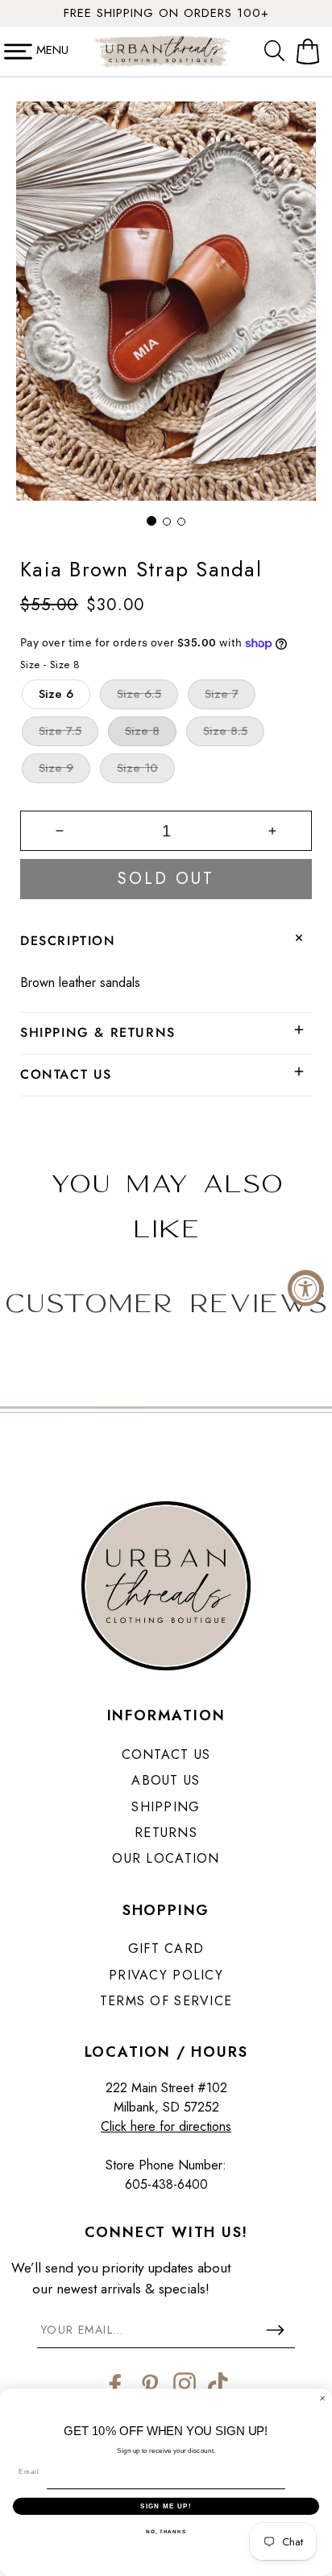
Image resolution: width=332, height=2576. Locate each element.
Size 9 (56, 768)
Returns (166, 1833)
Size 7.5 (60, 731)
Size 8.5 (225, 731)
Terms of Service (166, 2001)
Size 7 (222, 694)
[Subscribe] (275, 2330)
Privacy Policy (166, 1975)
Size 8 (142, 731)
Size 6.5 (139, 694)
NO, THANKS (166, 2531)
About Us (166, 1780)
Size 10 (137, 768)
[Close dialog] (323, 2398)
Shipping (166, 1807)
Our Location (166, 1858)
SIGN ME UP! (166, 2506)
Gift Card (166, 1949)
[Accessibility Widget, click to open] (306, 1288)
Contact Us (166, 1754)
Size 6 (56, 694)
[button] (278, 52)
